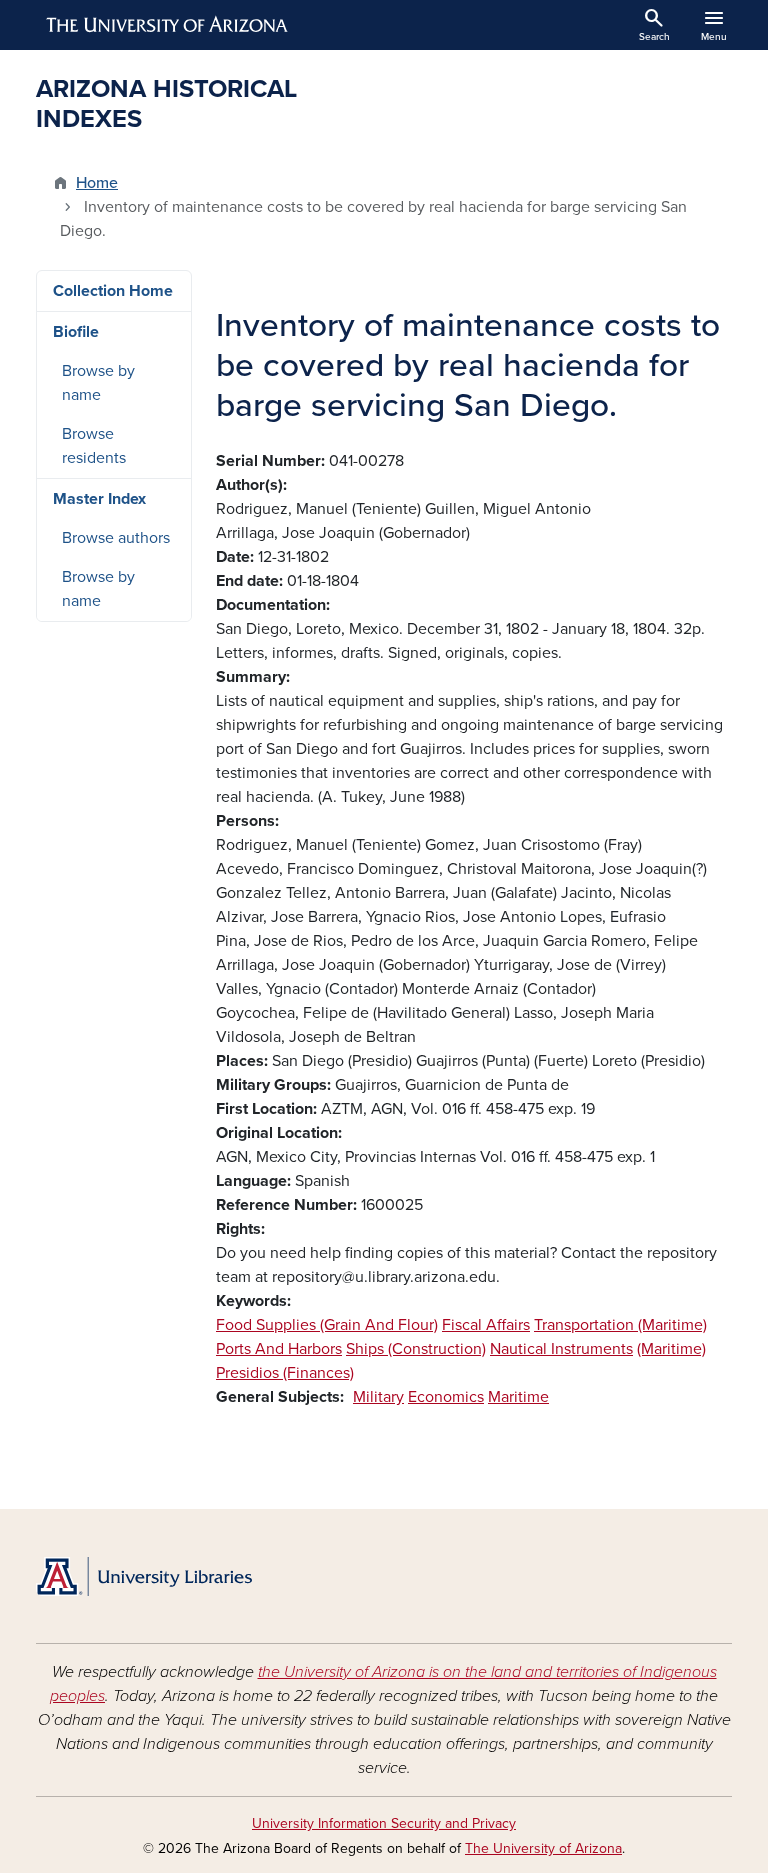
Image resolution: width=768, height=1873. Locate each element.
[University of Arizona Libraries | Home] (144, 1576)
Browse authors (116, 538)
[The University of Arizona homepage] (168, 25)
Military (378, 1397)
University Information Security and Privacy (384, 1823)
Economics (446, 1397)
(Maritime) (671, 1349)
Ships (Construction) (416, 1349)
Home (97, 183)
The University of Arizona (543, 1848)
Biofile (76, 332)
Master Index (99, 499)
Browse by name (98, 383)
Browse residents (94, 446)
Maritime (518, 1397)
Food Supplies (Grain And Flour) (327, 1325)
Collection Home (113, 291)
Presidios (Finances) (285, 1373)
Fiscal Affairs (486, 1325)
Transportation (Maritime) (620, 1325)
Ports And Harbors (279, 1349)
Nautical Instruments (561, 1349)
